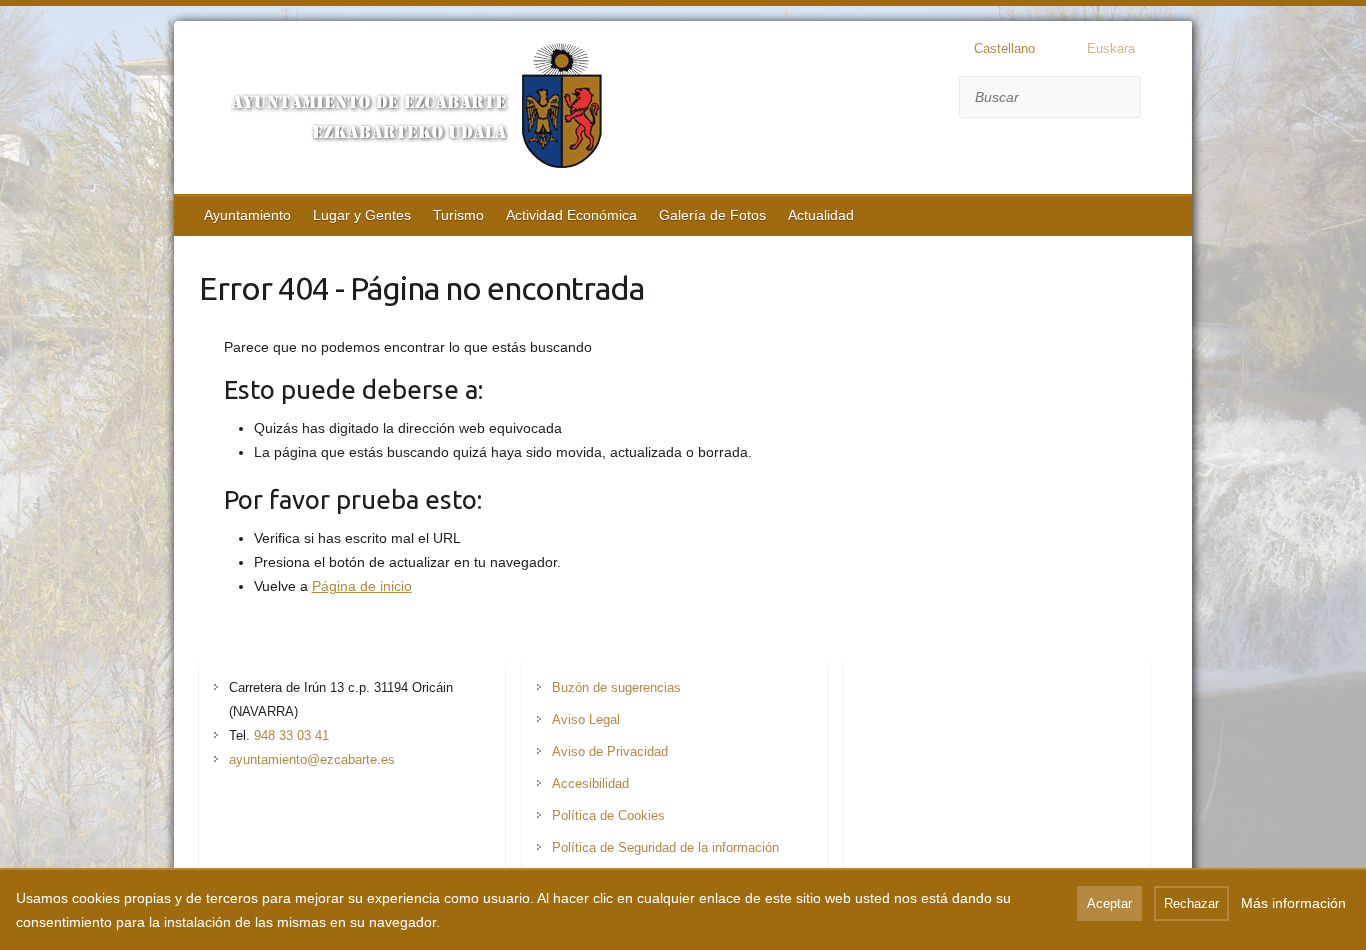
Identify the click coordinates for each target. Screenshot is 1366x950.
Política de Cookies (608, 815)
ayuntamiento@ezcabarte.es (312, 759)
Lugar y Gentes (362, 215)
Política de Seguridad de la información (665, 847)
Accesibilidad (590, 783)
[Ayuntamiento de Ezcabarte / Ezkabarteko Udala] (404, 110)
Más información (1293, 903)
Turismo (458, 215)
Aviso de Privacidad (610, 751)
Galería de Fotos (712, 215)
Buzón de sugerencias (616, 687)
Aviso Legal (586, 719)
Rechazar (1191, 903)
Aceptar (1109, 903)
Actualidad (821, 215)
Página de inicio (362, 586)
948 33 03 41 (291, 735)
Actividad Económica (571, 215)
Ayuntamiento (247, 215)
